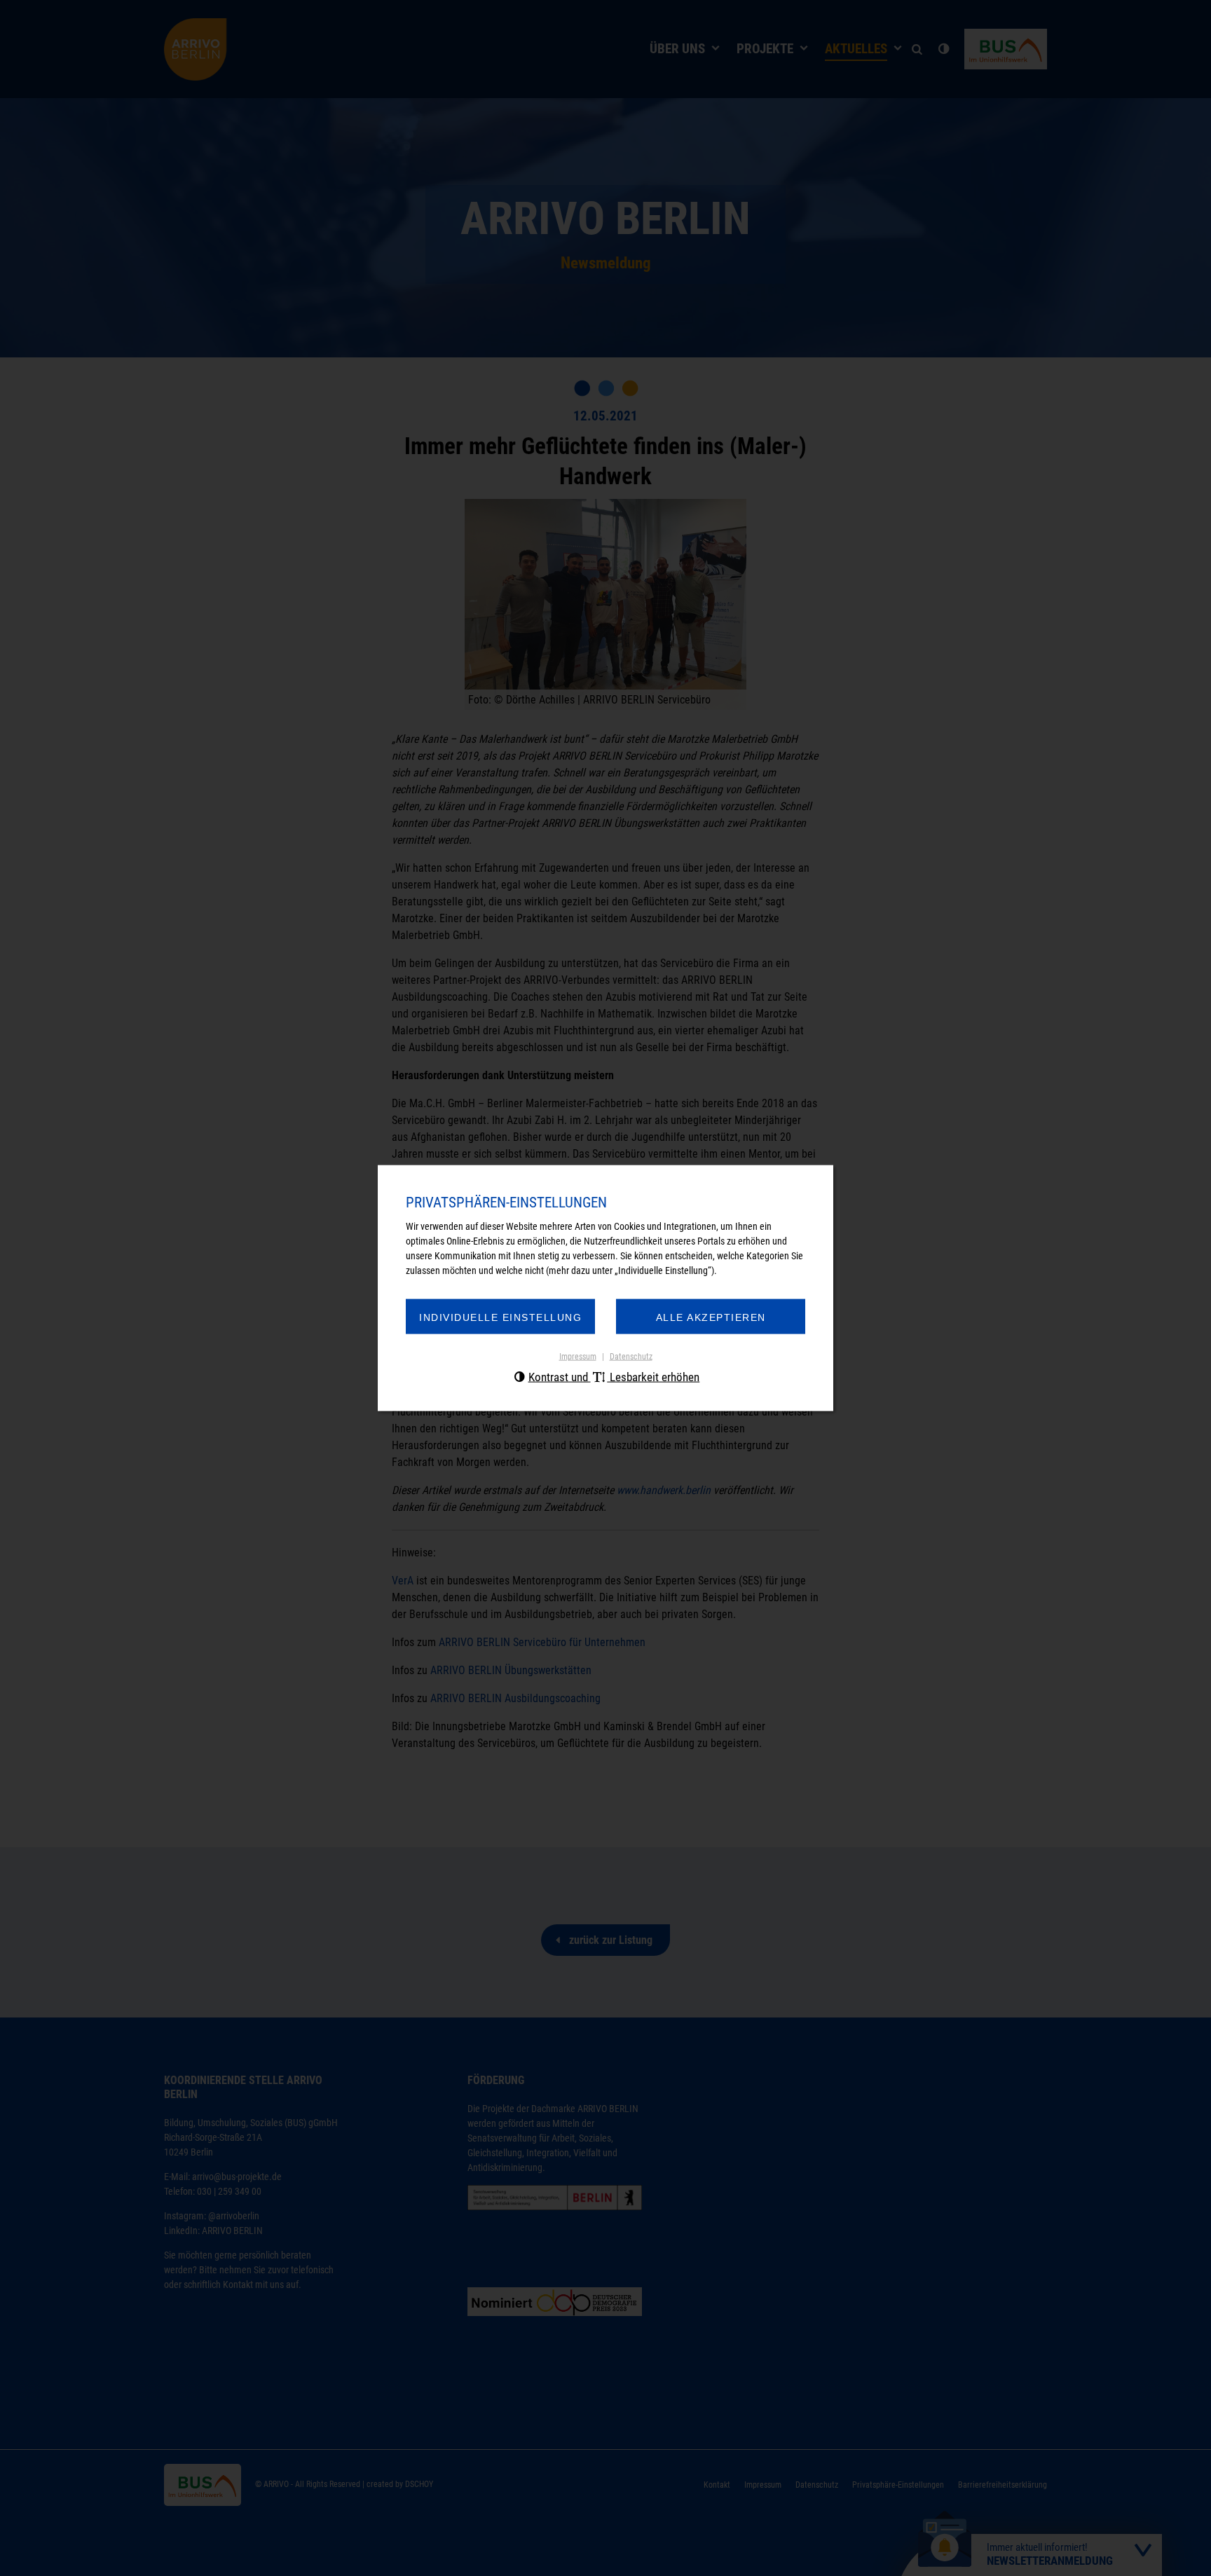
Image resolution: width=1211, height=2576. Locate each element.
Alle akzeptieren (711, 1317)
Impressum (578, 1357)
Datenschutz (631, 1357)
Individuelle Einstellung (500, 1317)
